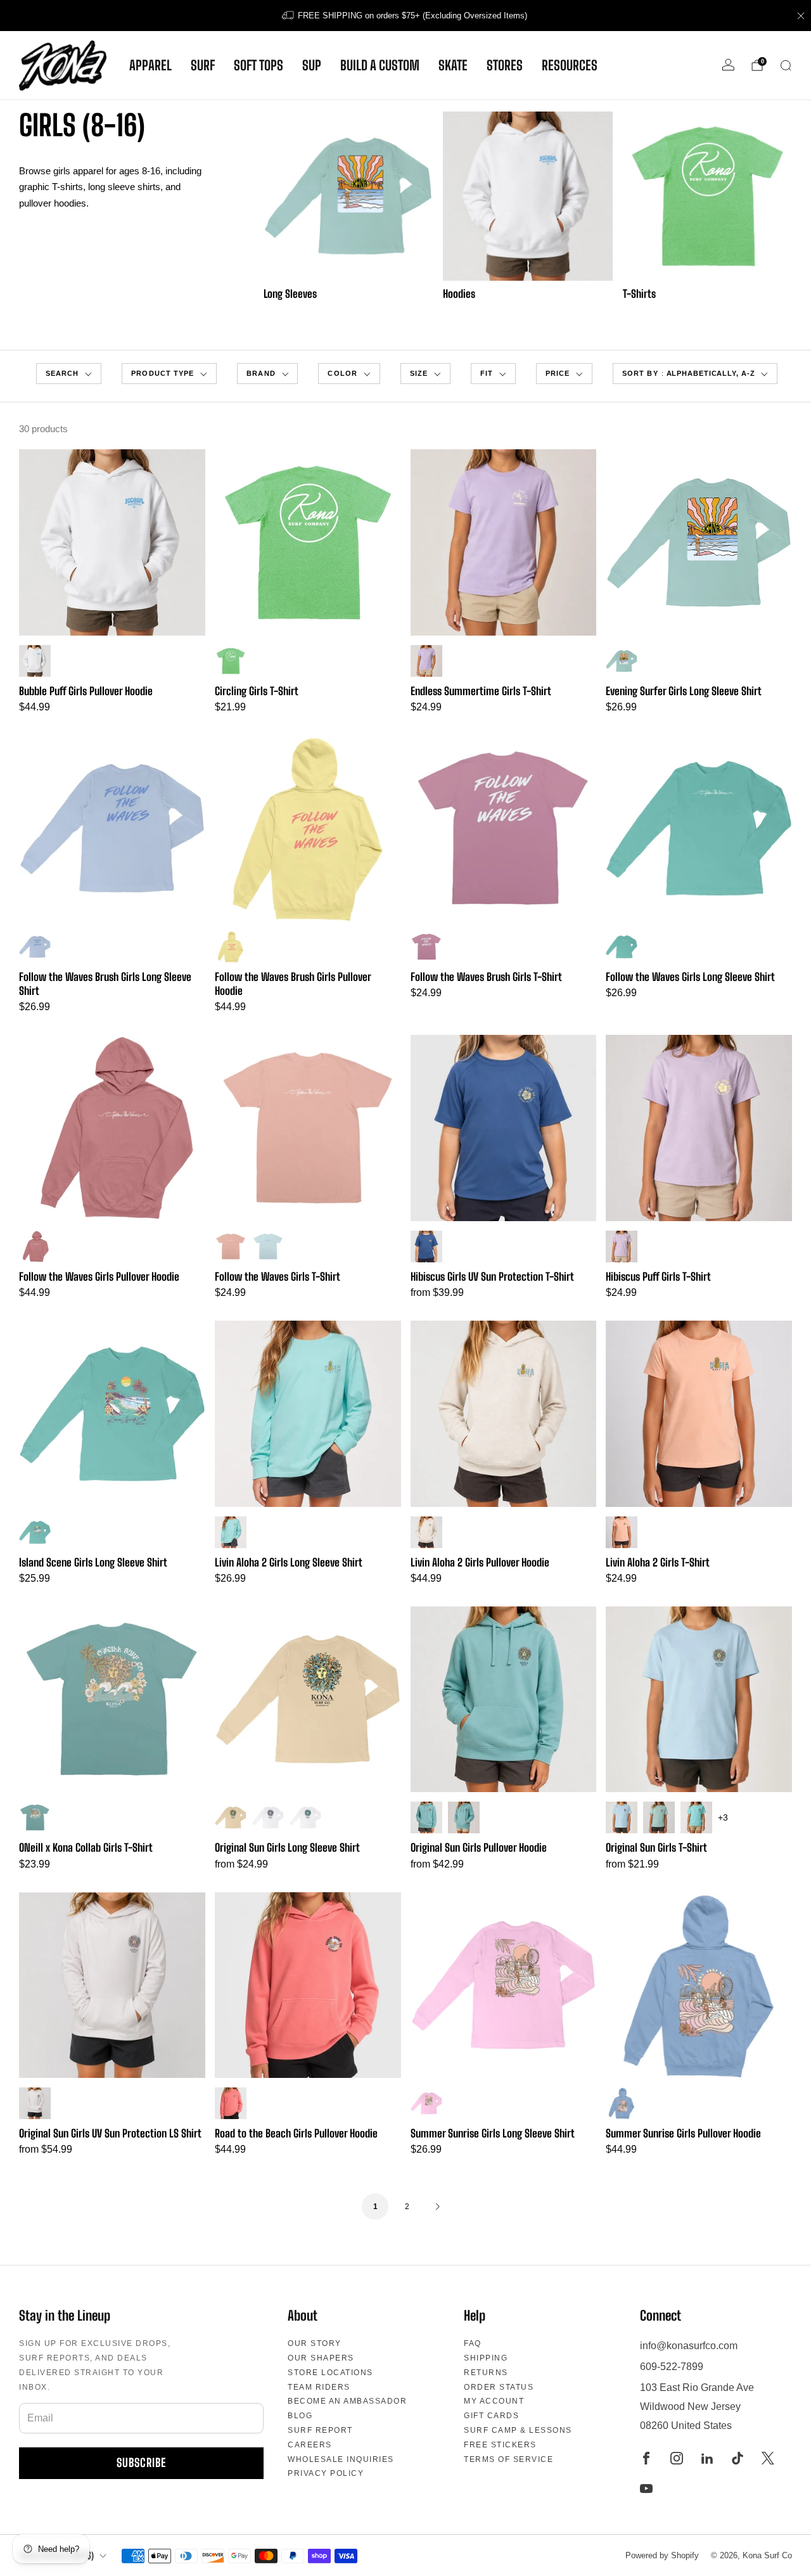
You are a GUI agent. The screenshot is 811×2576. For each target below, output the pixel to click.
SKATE (453, 65)
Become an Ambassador (347, 2401)
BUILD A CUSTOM (380, 65)
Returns (486, 2373)
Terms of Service (508, 2459)
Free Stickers (500, 2445)
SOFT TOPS (259, 65)
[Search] (786, 65)
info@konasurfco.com (689, 2346)
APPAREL (150, 65)
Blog (300, 2416)
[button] (69, 374)
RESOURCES (570, 65)
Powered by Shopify (662, 2555)
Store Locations (330, 2373)
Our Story (315, 2343)
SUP (312, 65)
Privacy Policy (326, 2473)
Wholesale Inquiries (341, 2459)
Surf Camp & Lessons (518, 2430)
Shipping (486, 2358)
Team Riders (319, 2387)
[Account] (728, 65)
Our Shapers (321, 2358)
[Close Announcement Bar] (801, 16)
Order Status (499, 2387)
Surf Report (320, 2430)
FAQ (473, 2343)
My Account (494, 2401)
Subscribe (141, 2463)
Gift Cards (491, 2416)
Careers (310, 2445)
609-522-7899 (672, 2367)
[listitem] (405, 16)
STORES (505, 65)
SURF (203, 65)
